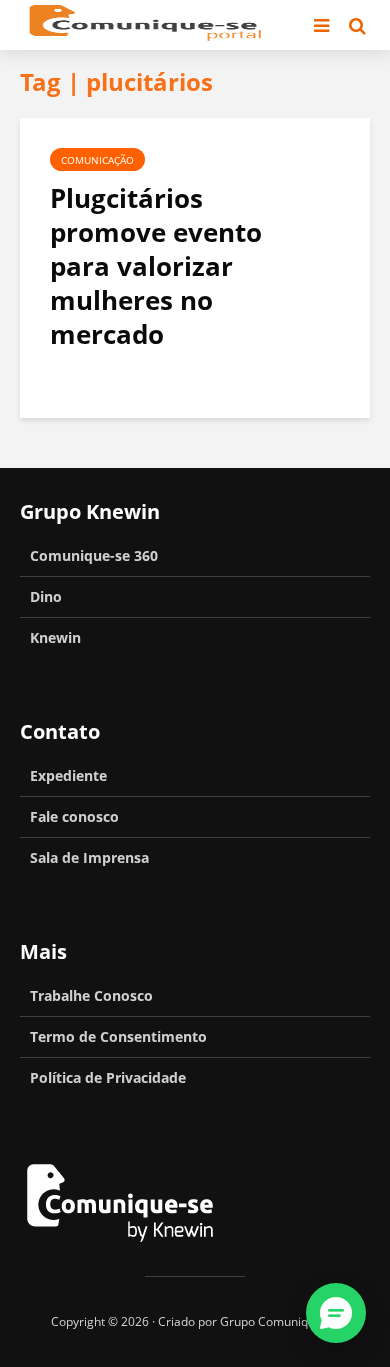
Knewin (55, 637)
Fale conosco (74, 816)
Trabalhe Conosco (91, 995)
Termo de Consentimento (118, 1036)
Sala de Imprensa (89, 857)
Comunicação (97, 160)
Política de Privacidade (108, 1077)
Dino (46, 596)
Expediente (68, 775)
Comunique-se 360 (94, 555)
